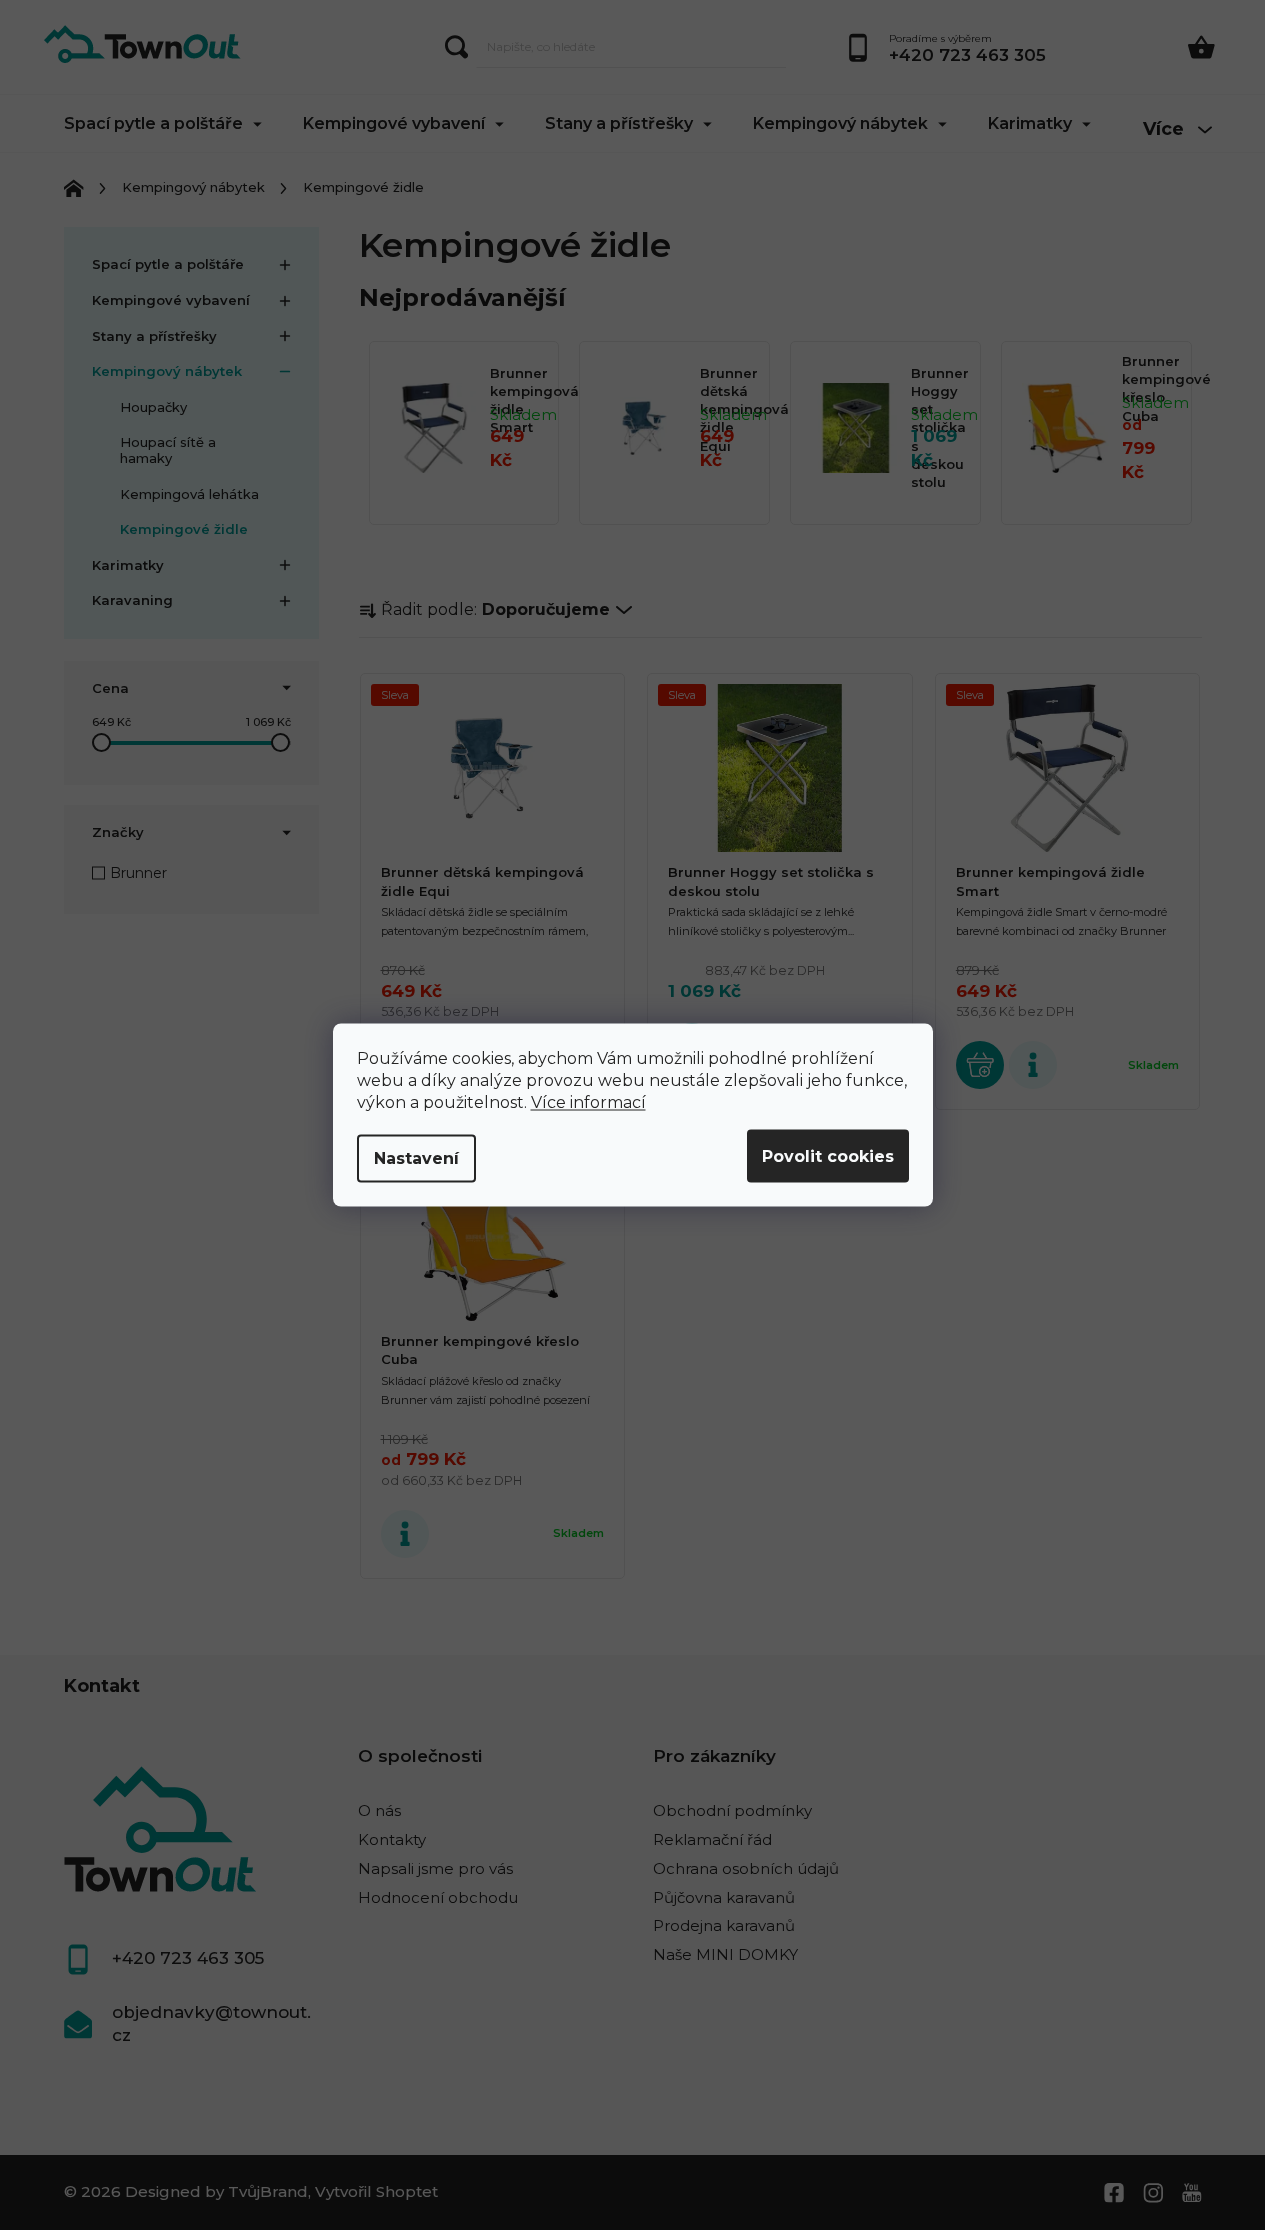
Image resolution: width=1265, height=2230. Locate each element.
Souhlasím (828, 1156)
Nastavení (416, 1158)
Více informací (588, 1102)
